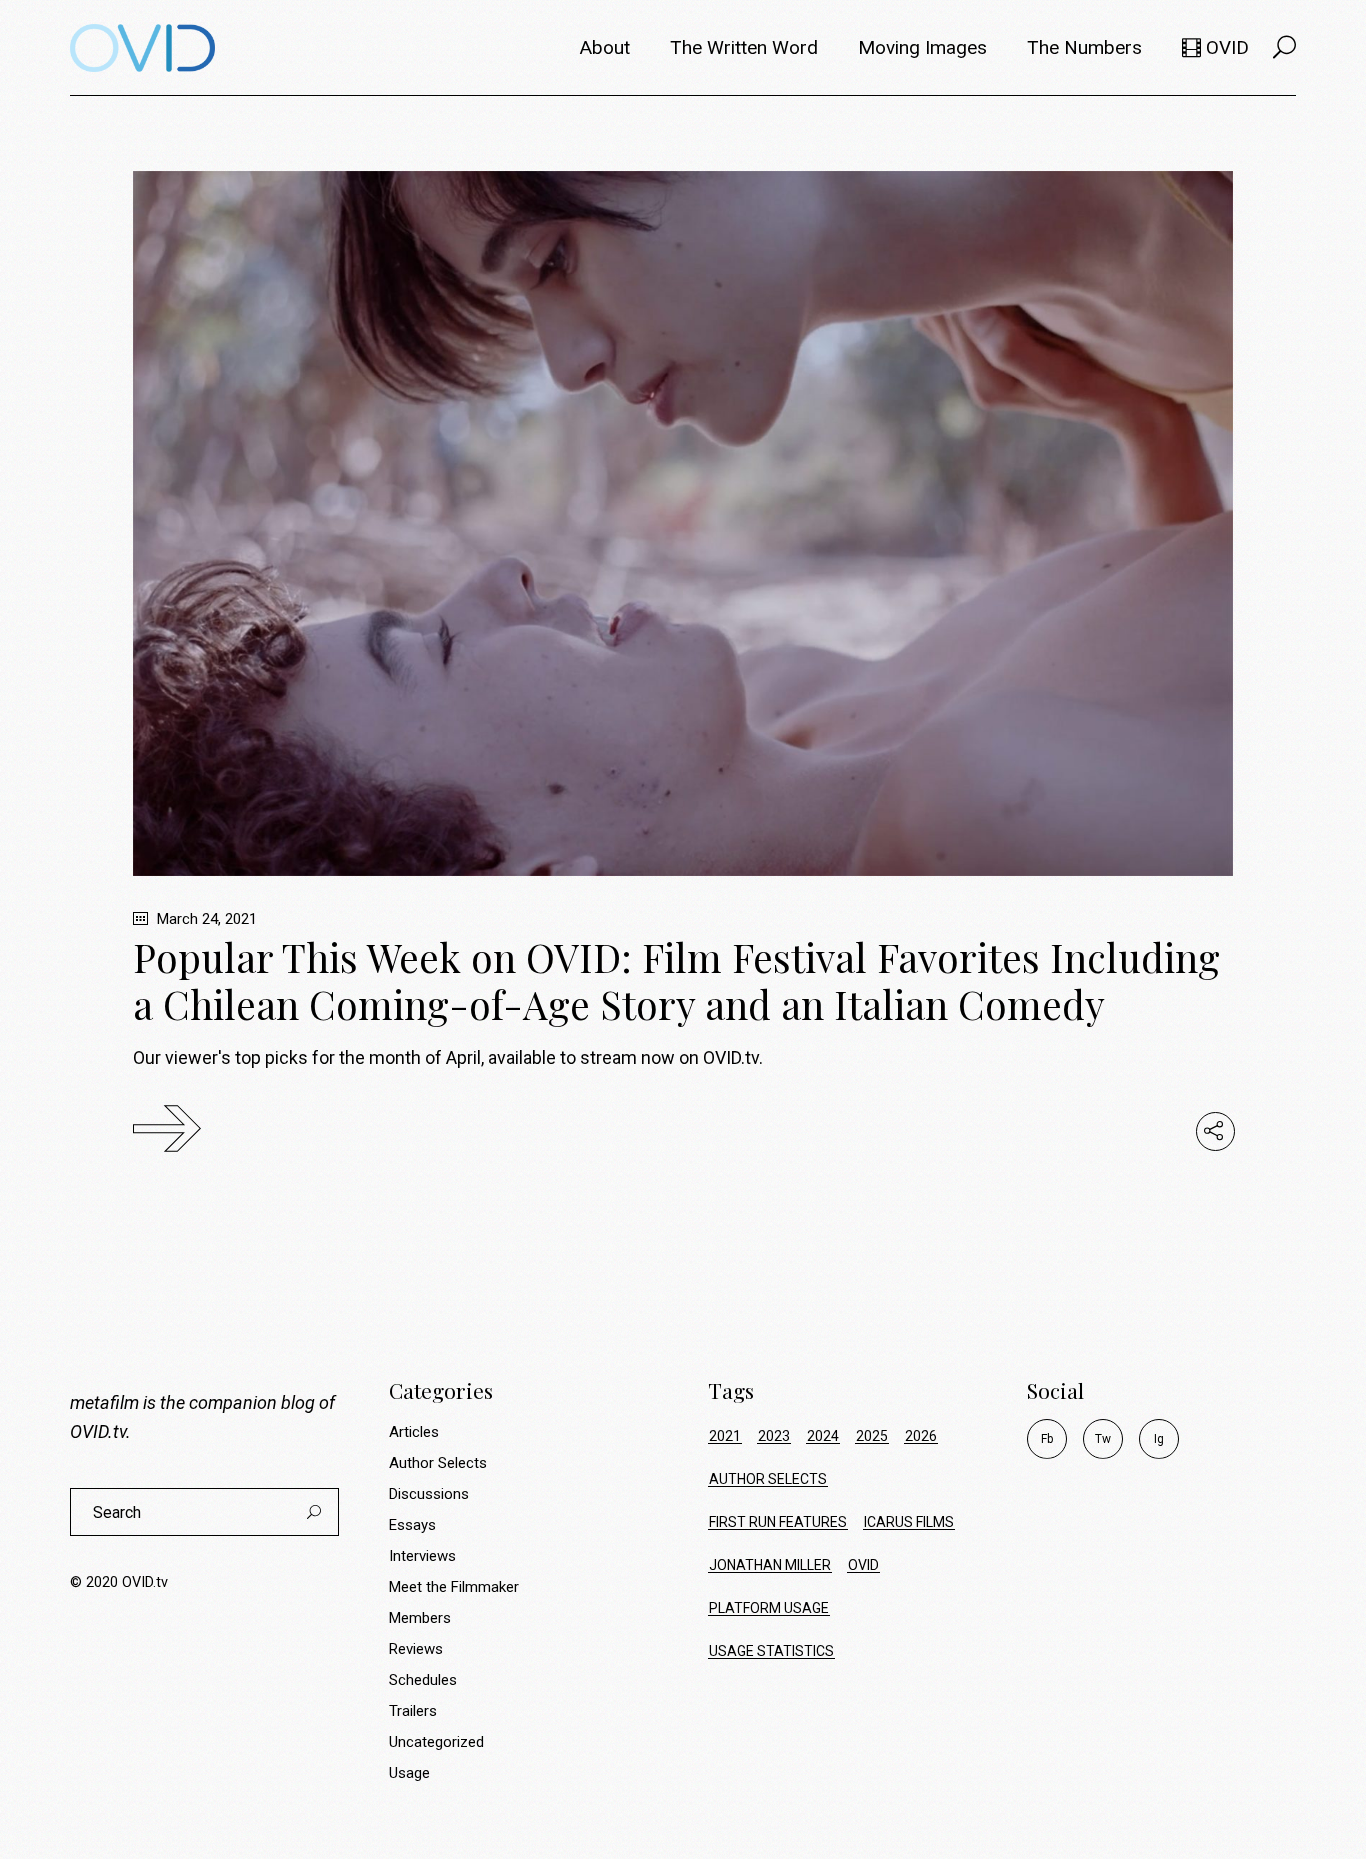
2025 (872, 1436)
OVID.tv (98, 1431)
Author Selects (438, 1463)
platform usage (769, 1608)
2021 (725, 1436)
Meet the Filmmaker (454, 1587)
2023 (774, 1436)
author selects (768, 1479)
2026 (921, 1436)
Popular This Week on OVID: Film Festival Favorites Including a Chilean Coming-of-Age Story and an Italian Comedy (676, 980)
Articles (414, 1432)
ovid (863, 1565)
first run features (778, 1522)
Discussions (429, 1494)
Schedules (423, 1680)
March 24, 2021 (205, 919)
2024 (823, 1436)
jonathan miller (770, 1565)
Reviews (416, 1649)
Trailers (413, 1711)
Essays (412, 1525)
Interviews (422, 1556)
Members (420, 1618)
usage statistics (771, 1651)
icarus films (909, 1522)
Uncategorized (436, 1742)
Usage (409, 1773)
